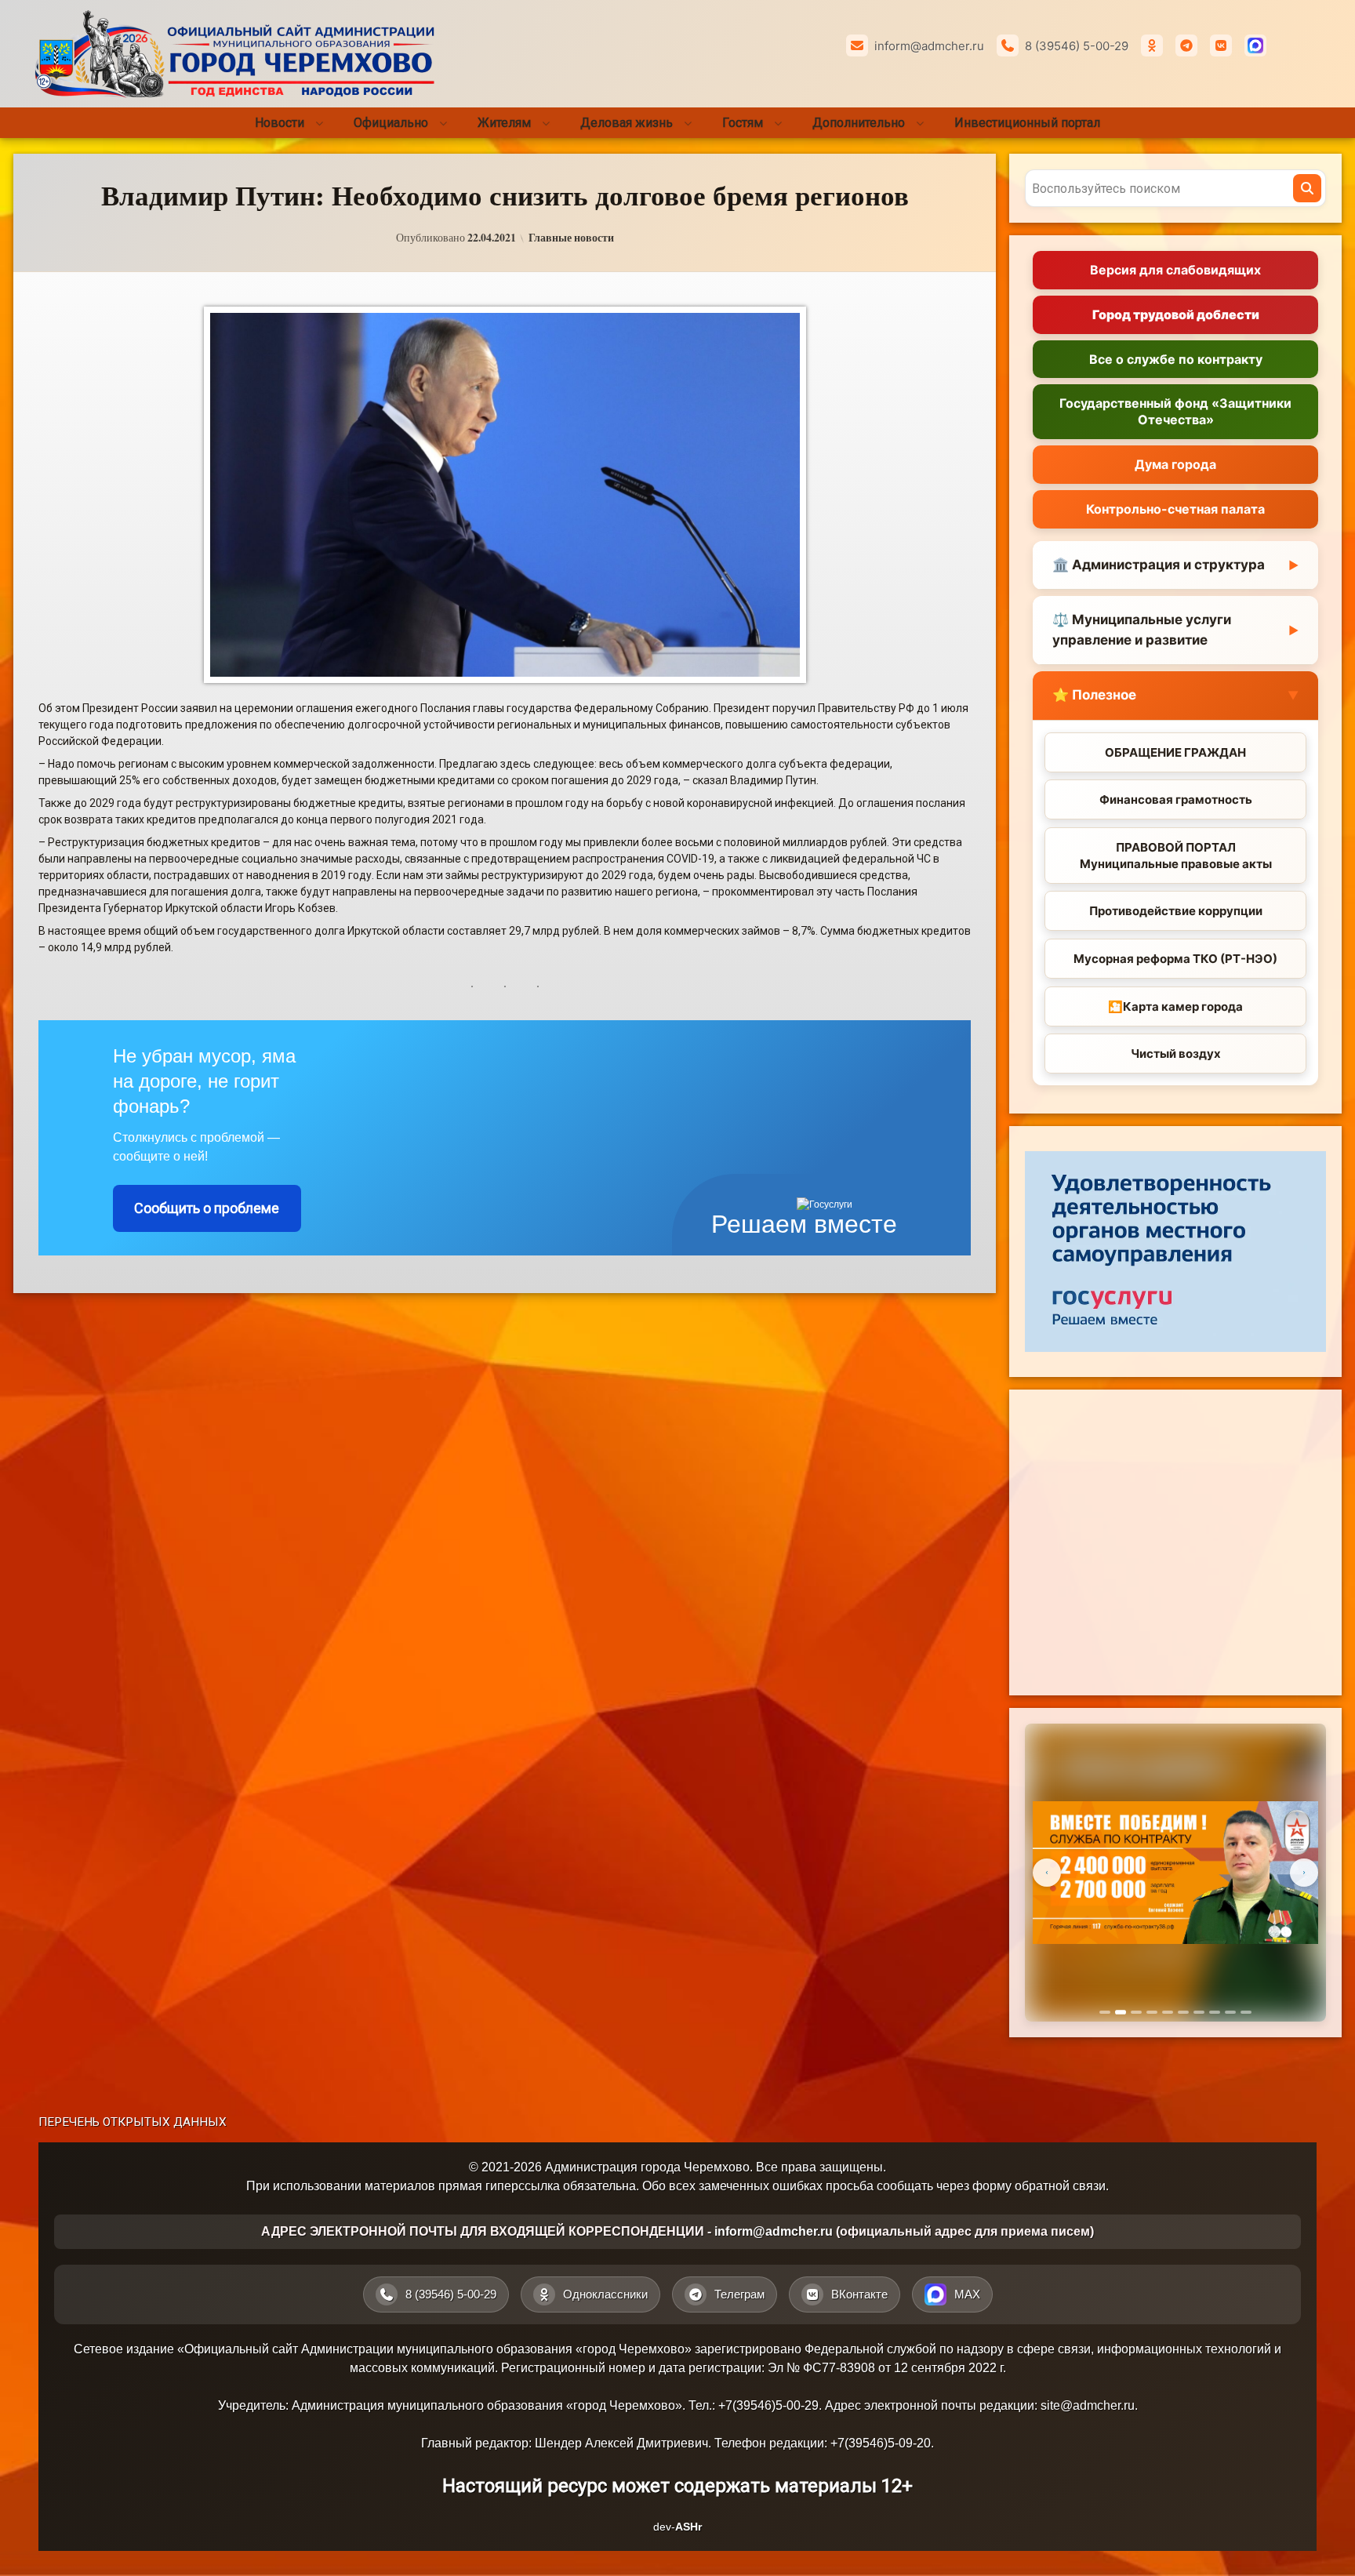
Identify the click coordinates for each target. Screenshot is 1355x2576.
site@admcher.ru (1088, 2405)
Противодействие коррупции (1176, 911)
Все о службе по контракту (1176, 359)
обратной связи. (1062, 2186)
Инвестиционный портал (1027, 123)
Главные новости (571, 238)
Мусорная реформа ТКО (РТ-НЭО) (1175, 959)
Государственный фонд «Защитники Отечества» (1175, 411)
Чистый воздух (1176, 1054)
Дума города (1175, 464)
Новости (280, 123)
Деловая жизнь (627, 123)
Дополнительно (859, 123)
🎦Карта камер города (1175, 1006)
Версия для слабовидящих (1175, 270)
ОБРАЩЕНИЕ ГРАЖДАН (1175, 752)
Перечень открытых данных (133, 2122)
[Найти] (1307, 188)
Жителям (504, 123)
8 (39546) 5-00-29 (1077, 46)
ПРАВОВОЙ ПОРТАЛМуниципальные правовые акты (1176, 856)
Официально (391, 123)
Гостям (743, 123)
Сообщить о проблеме (207, 1208)
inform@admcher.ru (929, 46)
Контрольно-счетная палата (1175, 509)
